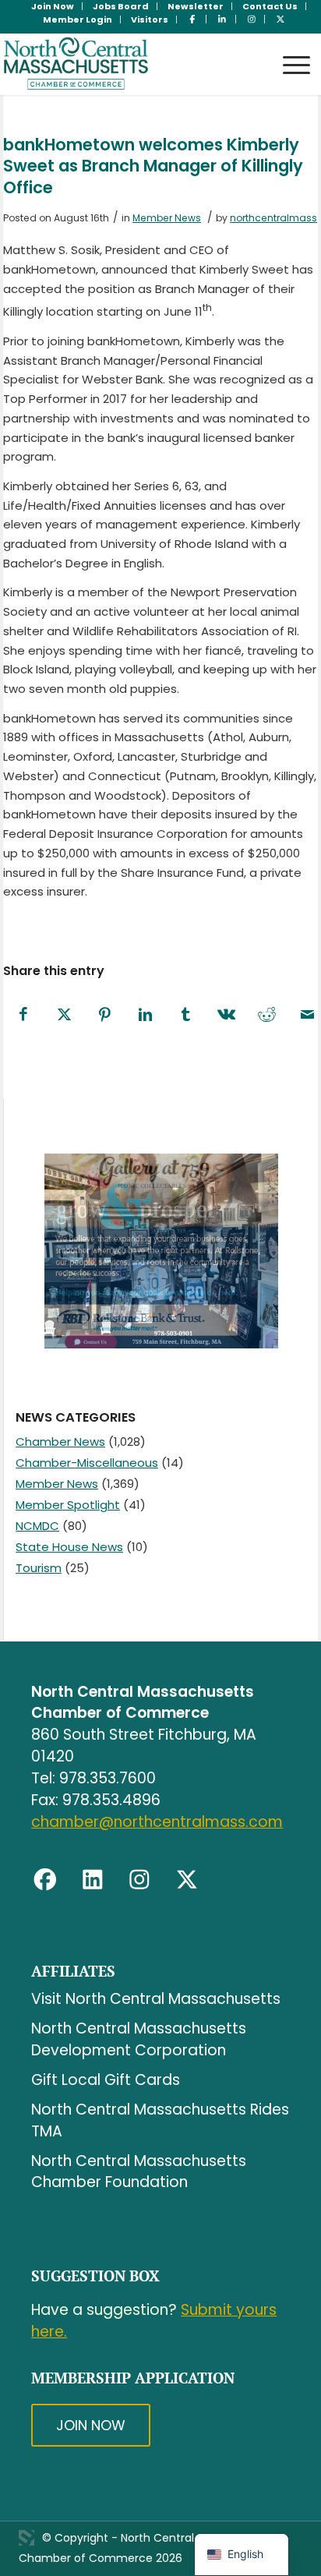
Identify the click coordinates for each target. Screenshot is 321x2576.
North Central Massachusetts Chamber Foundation (139, 2172)
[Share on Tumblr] (185, 1015)
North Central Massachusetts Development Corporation (139, 2039)
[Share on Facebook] (23, 1015)
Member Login (78, 19)
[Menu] (289, 50)
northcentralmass (273, 218)
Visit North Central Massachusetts (156, 1999)
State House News (69, 1547)
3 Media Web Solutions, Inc (26, 2538)
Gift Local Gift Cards (106, 2080)
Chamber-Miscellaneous (87, 1463)
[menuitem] (53, 6)
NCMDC (37, 1526)
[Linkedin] (93, 1880)
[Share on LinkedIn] (145, 1015)
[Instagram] (139, 1880)
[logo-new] (129, 64)
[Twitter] (187, 1880)
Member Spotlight (68, 1505)
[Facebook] (45, 1880)
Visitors (150, 19)
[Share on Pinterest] (104, 1015)
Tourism (39, 1568)
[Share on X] (64, 1015)
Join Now (91, 2425)
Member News (167, 218)
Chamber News (60, 1442)
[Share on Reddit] (266, 1015)
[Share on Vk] (226, 1015)
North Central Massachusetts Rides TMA (160, 2120)
